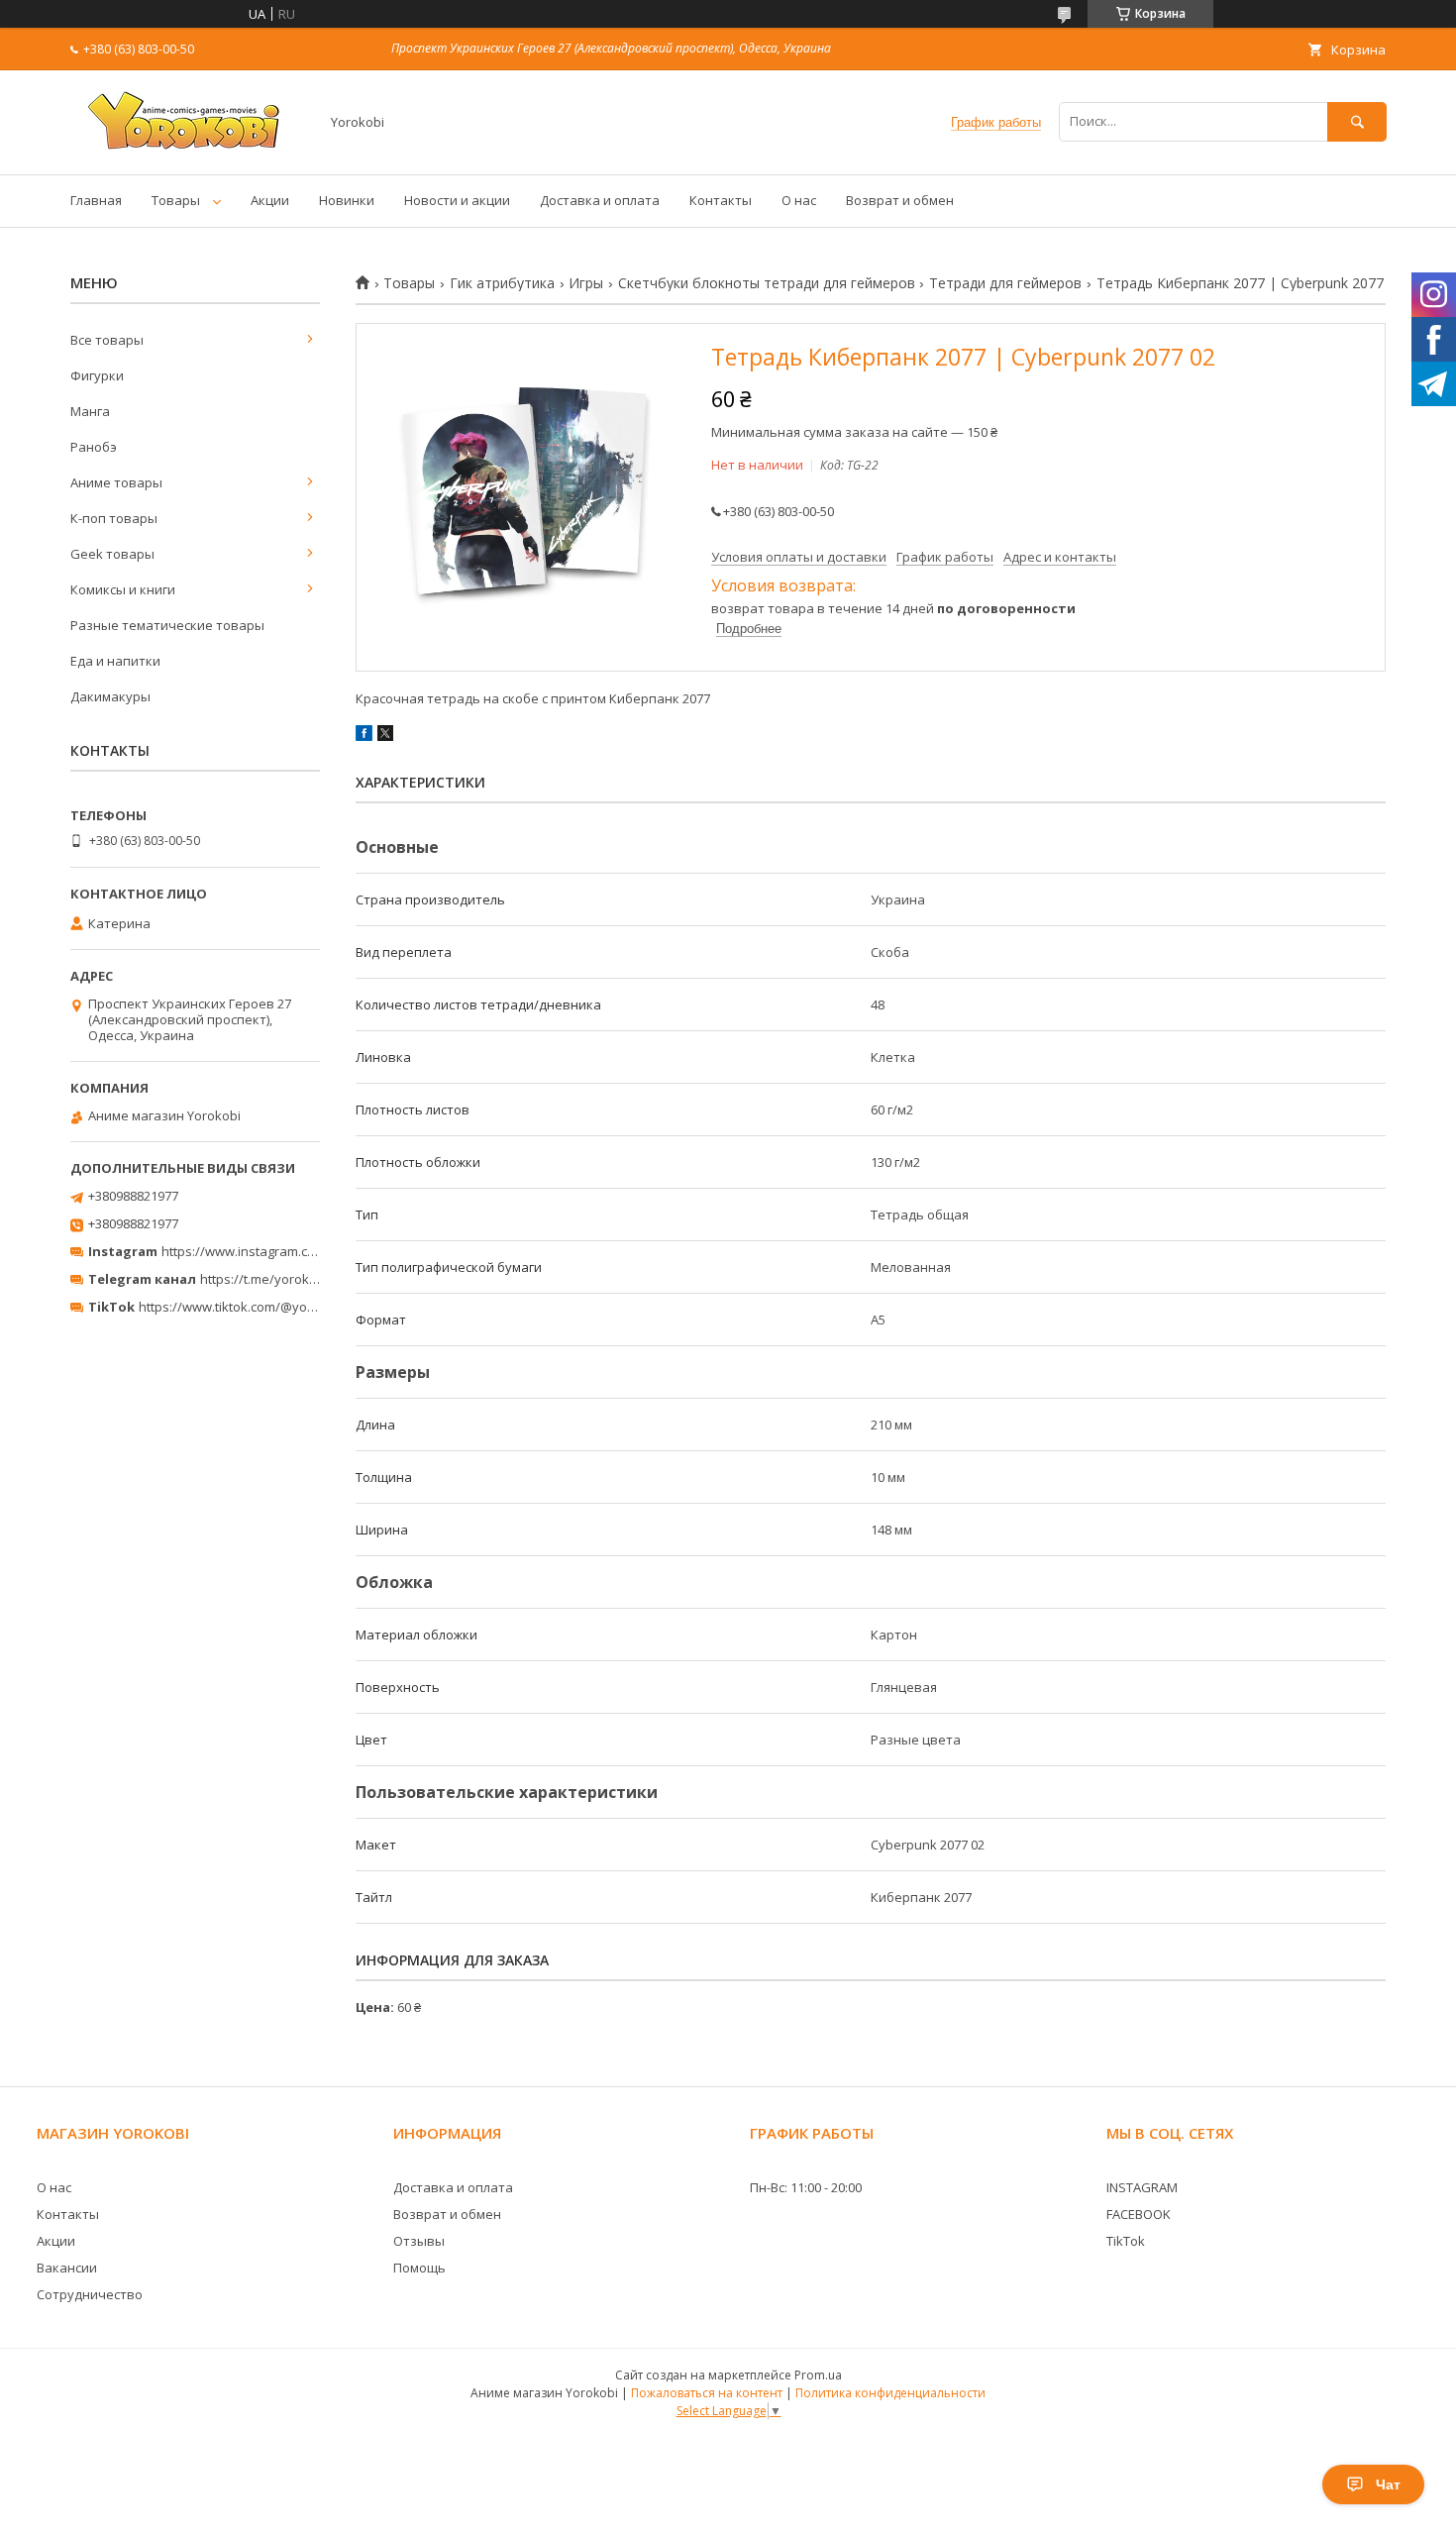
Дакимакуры (110, 696)
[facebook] (364, 736)
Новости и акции (457, 200)
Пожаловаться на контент (707, 2393)
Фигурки (97, 375)
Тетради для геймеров (1005, 283)
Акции (270, 200)
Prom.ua (818, 2375)
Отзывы (419, 2241)
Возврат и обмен (900, 200)
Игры (586, 283)
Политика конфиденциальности (890, 2393)
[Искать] (1357, 121)
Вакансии (67, 2268)
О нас (799, 200)
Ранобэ (94, 447)
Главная (96, 200)
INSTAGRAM (1142, 2187)
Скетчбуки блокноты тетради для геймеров (767, 283)
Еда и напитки (115, 661)
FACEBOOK (1139, 2214)
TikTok (1126, 2241)
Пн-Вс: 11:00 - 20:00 (806, 2187)
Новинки (347, 200)
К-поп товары (114, 518)
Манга (90, 411)
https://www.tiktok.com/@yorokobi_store (261, 1307)
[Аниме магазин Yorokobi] (189, 149)
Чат (1388, 2484)
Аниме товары (116, 482)
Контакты (721, 200)
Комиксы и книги (123, 589)
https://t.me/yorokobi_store (283, 1279)
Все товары (107, 340)
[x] (385, 736)
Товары (176, 200)
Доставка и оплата (600, 200)
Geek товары (112, 554)
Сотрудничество (90, 2294)
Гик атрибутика (502, 283)
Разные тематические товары (167, 625)
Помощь (419, 2268)
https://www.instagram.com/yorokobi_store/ (294, 1251)
